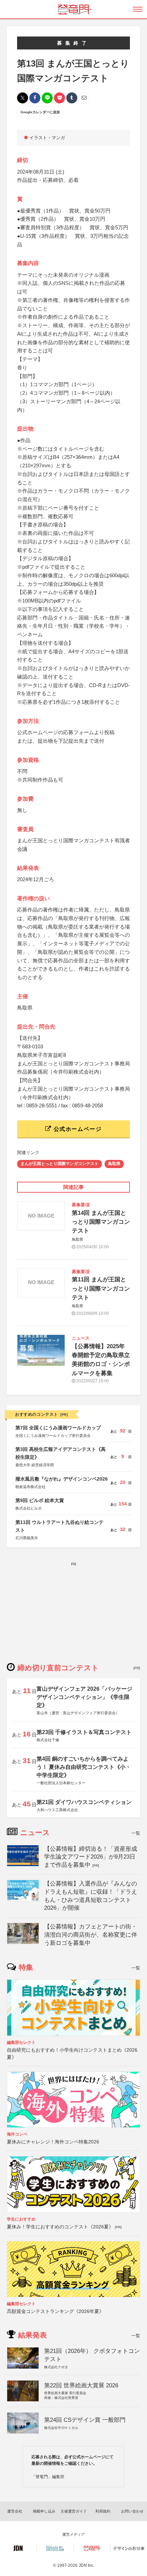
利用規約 (103, 2511)
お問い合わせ (132, 2511)
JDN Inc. (86, 2565)
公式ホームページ (77, 1129)
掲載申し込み (44, 2511)
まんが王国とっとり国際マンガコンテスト (59, 1164)
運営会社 (15, 2511)
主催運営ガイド (74, 2511)
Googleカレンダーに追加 (40, 112)
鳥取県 (114, 1164)
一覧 (136, 1833)
